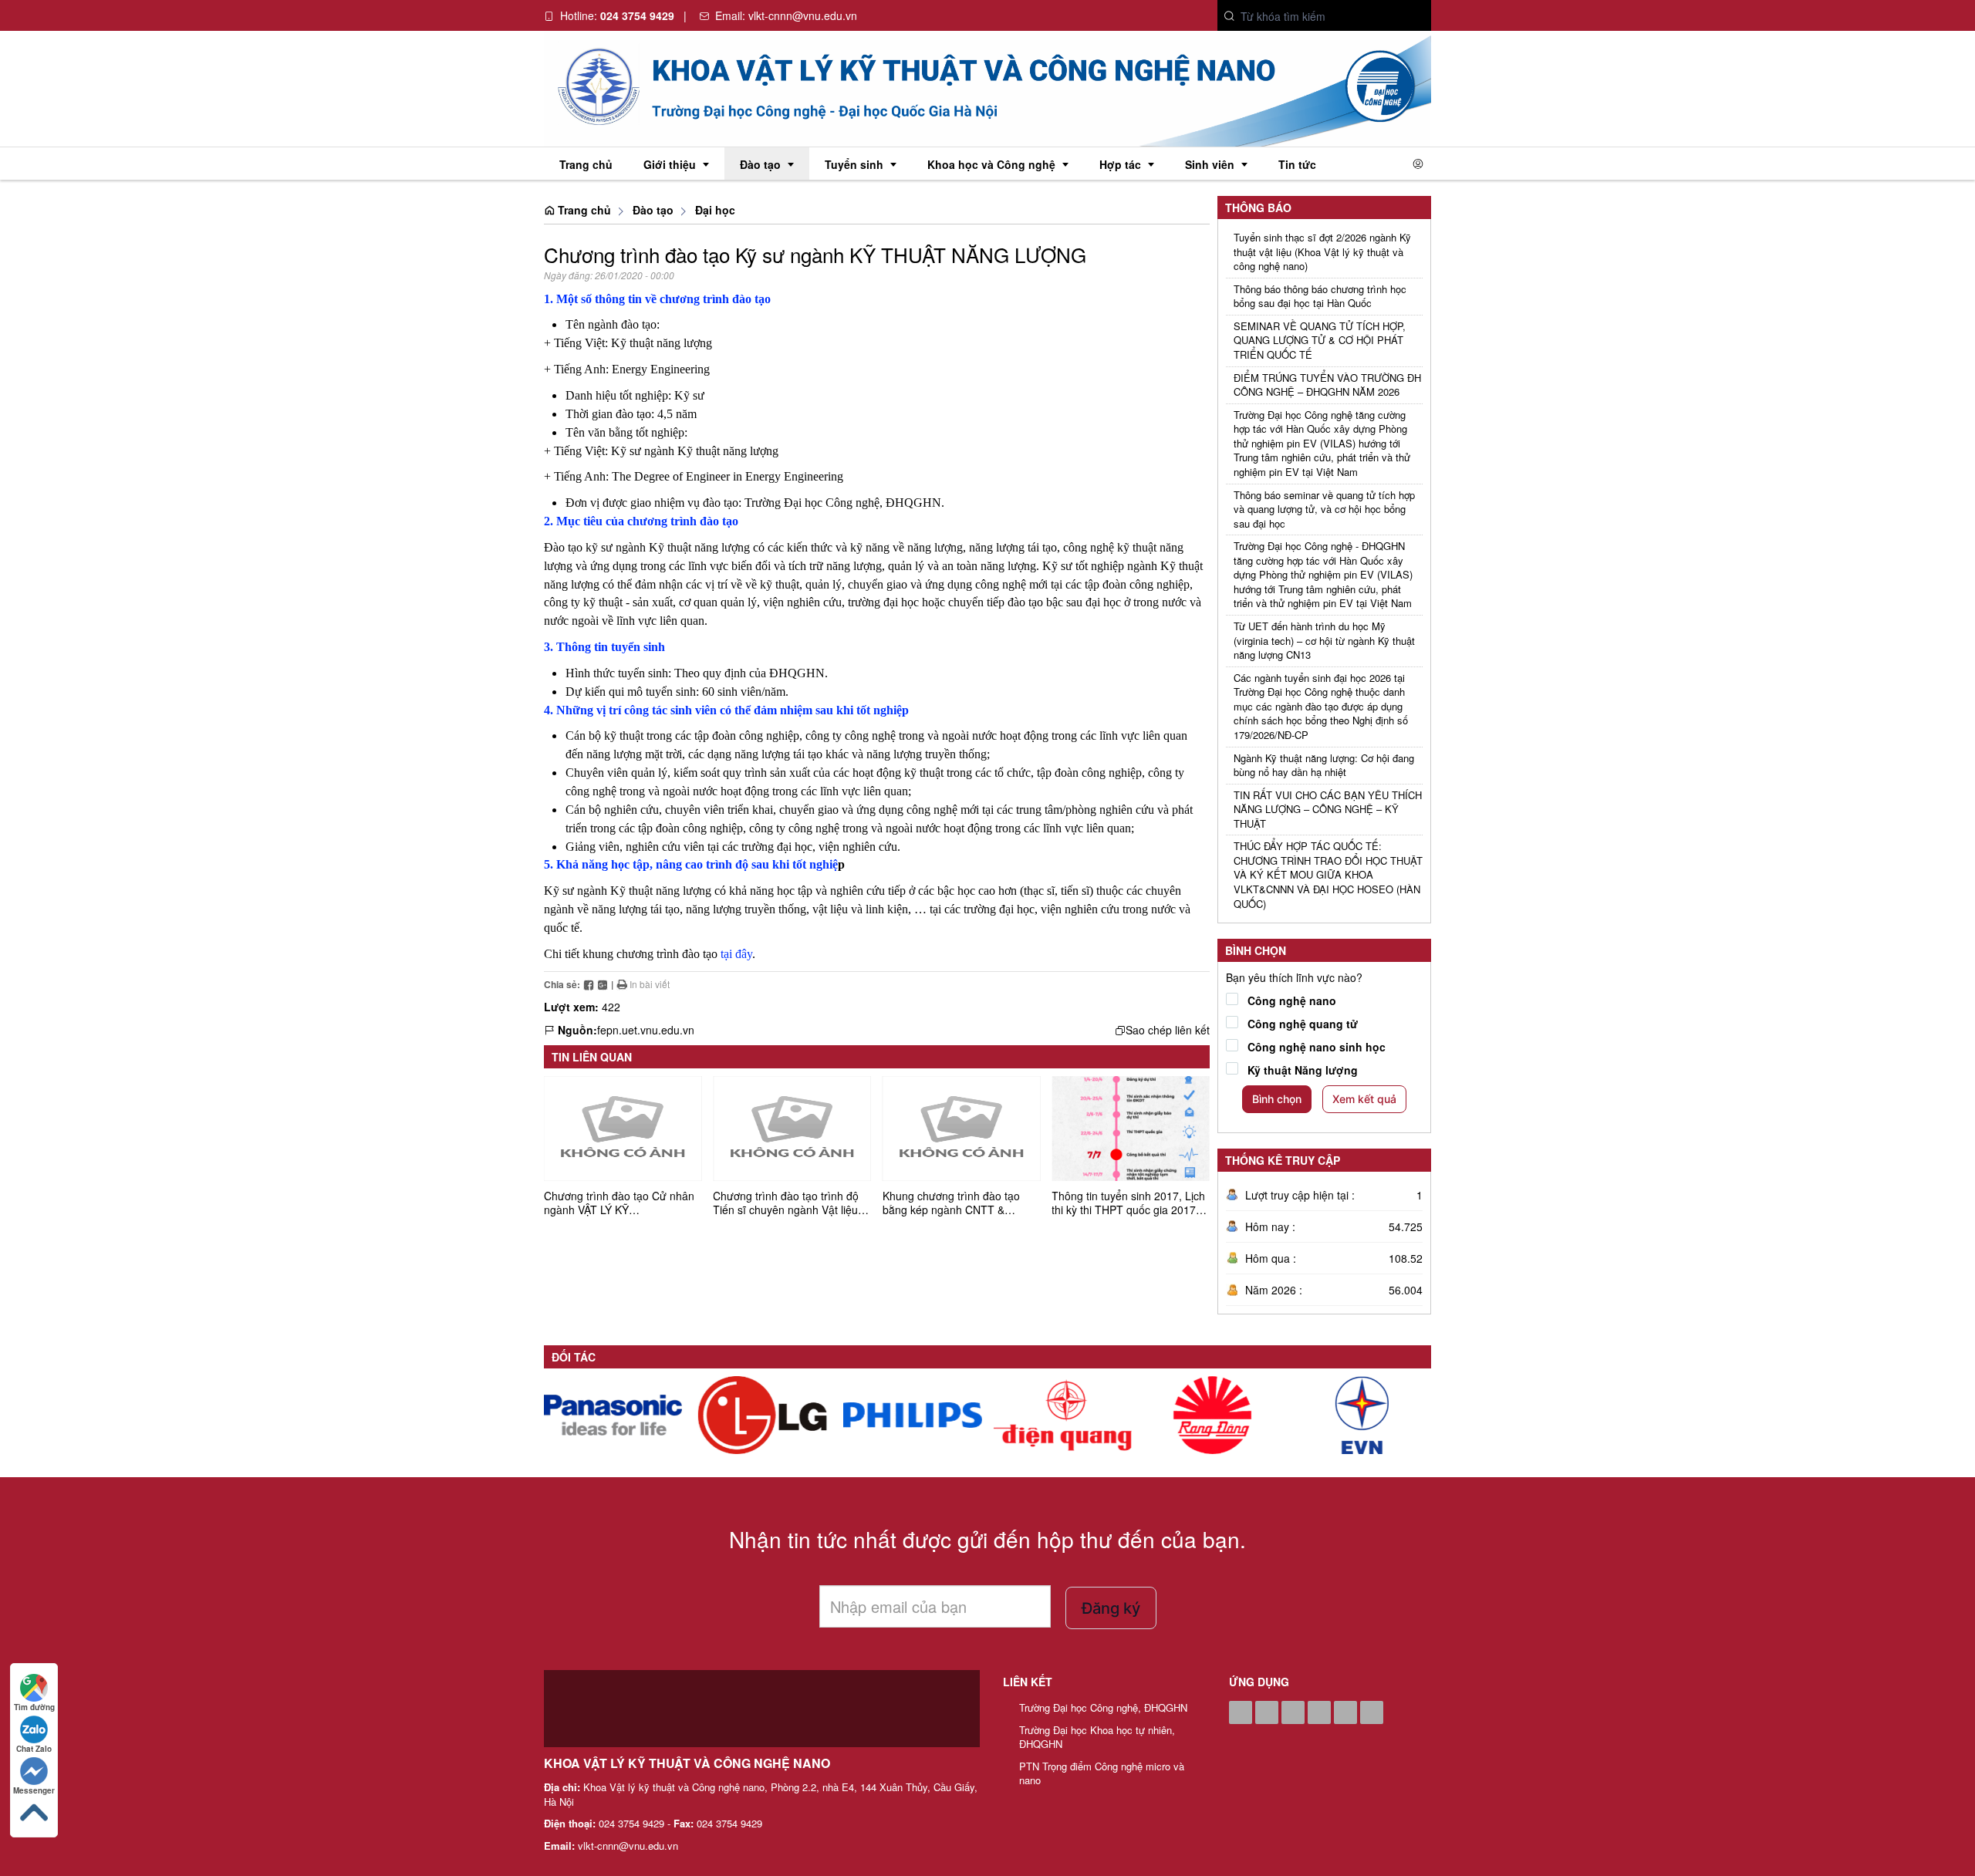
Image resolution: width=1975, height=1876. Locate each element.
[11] (1062, 1415)
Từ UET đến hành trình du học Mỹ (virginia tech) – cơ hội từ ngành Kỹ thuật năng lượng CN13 (1324, 641)
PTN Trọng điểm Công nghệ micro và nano (1102, 1774)
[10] (1212, 1415)
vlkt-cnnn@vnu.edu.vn (803, 15)
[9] (1362, 1415)
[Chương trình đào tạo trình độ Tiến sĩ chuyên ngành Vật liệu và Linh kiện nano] (792, 1129)
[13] (763, 1415)
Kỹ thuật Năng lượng (1303, 1070)
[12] (912, 1415)
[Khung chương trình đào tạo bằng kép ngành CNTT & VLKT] (961, 1129)
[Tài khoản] (1418, 164)
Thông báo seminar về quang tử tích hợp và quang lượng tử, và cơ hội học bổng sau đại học (1324, 509)
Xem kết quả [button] (1364, 1099)
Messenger (34, 1790)
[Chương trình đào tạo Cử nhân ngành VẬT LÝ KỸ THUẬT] (623, 1129)
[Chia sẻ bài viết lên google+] (603, 984)
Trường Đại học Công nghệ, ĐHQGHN (1103, 1708)
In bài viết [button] (648, 984)
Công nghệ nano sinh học (1317, 1047)
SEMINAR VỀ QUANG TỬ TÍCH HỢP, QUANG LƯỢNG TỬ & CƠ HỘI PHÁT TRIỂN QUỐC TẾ (1320, 341)
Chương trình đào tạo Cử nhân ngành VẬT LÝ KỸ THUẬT (619, 1210)
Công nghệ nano (1292, 1000)
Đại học (715, 210)
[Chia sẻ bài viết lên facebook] (589, 984)
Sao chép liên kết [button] (1168, 1030)
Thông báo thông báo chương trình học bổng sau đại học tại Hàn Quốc (1320, 297)
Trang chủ (583, 210)
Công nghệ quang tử (1303, 1024)
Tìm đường (34, 1707)
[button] (1230, 17)
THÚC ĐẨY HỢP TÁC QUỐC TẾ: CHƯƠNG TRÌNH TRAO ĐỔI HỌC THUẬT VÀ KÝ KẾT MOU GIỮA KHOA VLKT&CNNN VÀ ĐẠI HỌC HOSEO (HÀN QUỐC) (1328, 875)
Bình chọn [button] (1277, 1099)
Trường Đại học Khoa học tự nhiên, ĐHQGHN (1097, 1738)
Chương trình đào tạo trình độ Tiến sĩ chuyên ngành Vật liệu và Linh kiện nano (786, 1210)
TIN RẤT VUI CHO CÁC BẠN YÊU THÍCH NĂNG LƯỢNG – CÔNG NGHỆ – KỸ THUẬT (1328, 810)
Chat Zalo (34, 1749)
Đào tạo (653, 210)
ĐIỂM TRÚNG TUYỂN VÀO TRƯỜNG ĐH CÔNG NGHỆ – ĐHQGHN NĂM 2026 (1327, 385)
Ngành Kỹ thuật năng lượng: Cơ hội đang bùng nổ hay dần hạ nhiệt (1324, 766)
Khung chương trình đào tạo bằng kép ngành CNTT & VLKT (951, 1210)
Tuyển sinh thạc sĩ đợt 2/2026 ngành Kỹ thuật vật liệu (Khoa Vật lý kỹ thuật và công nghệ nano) (1322, 252)
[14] (613, 1415)
